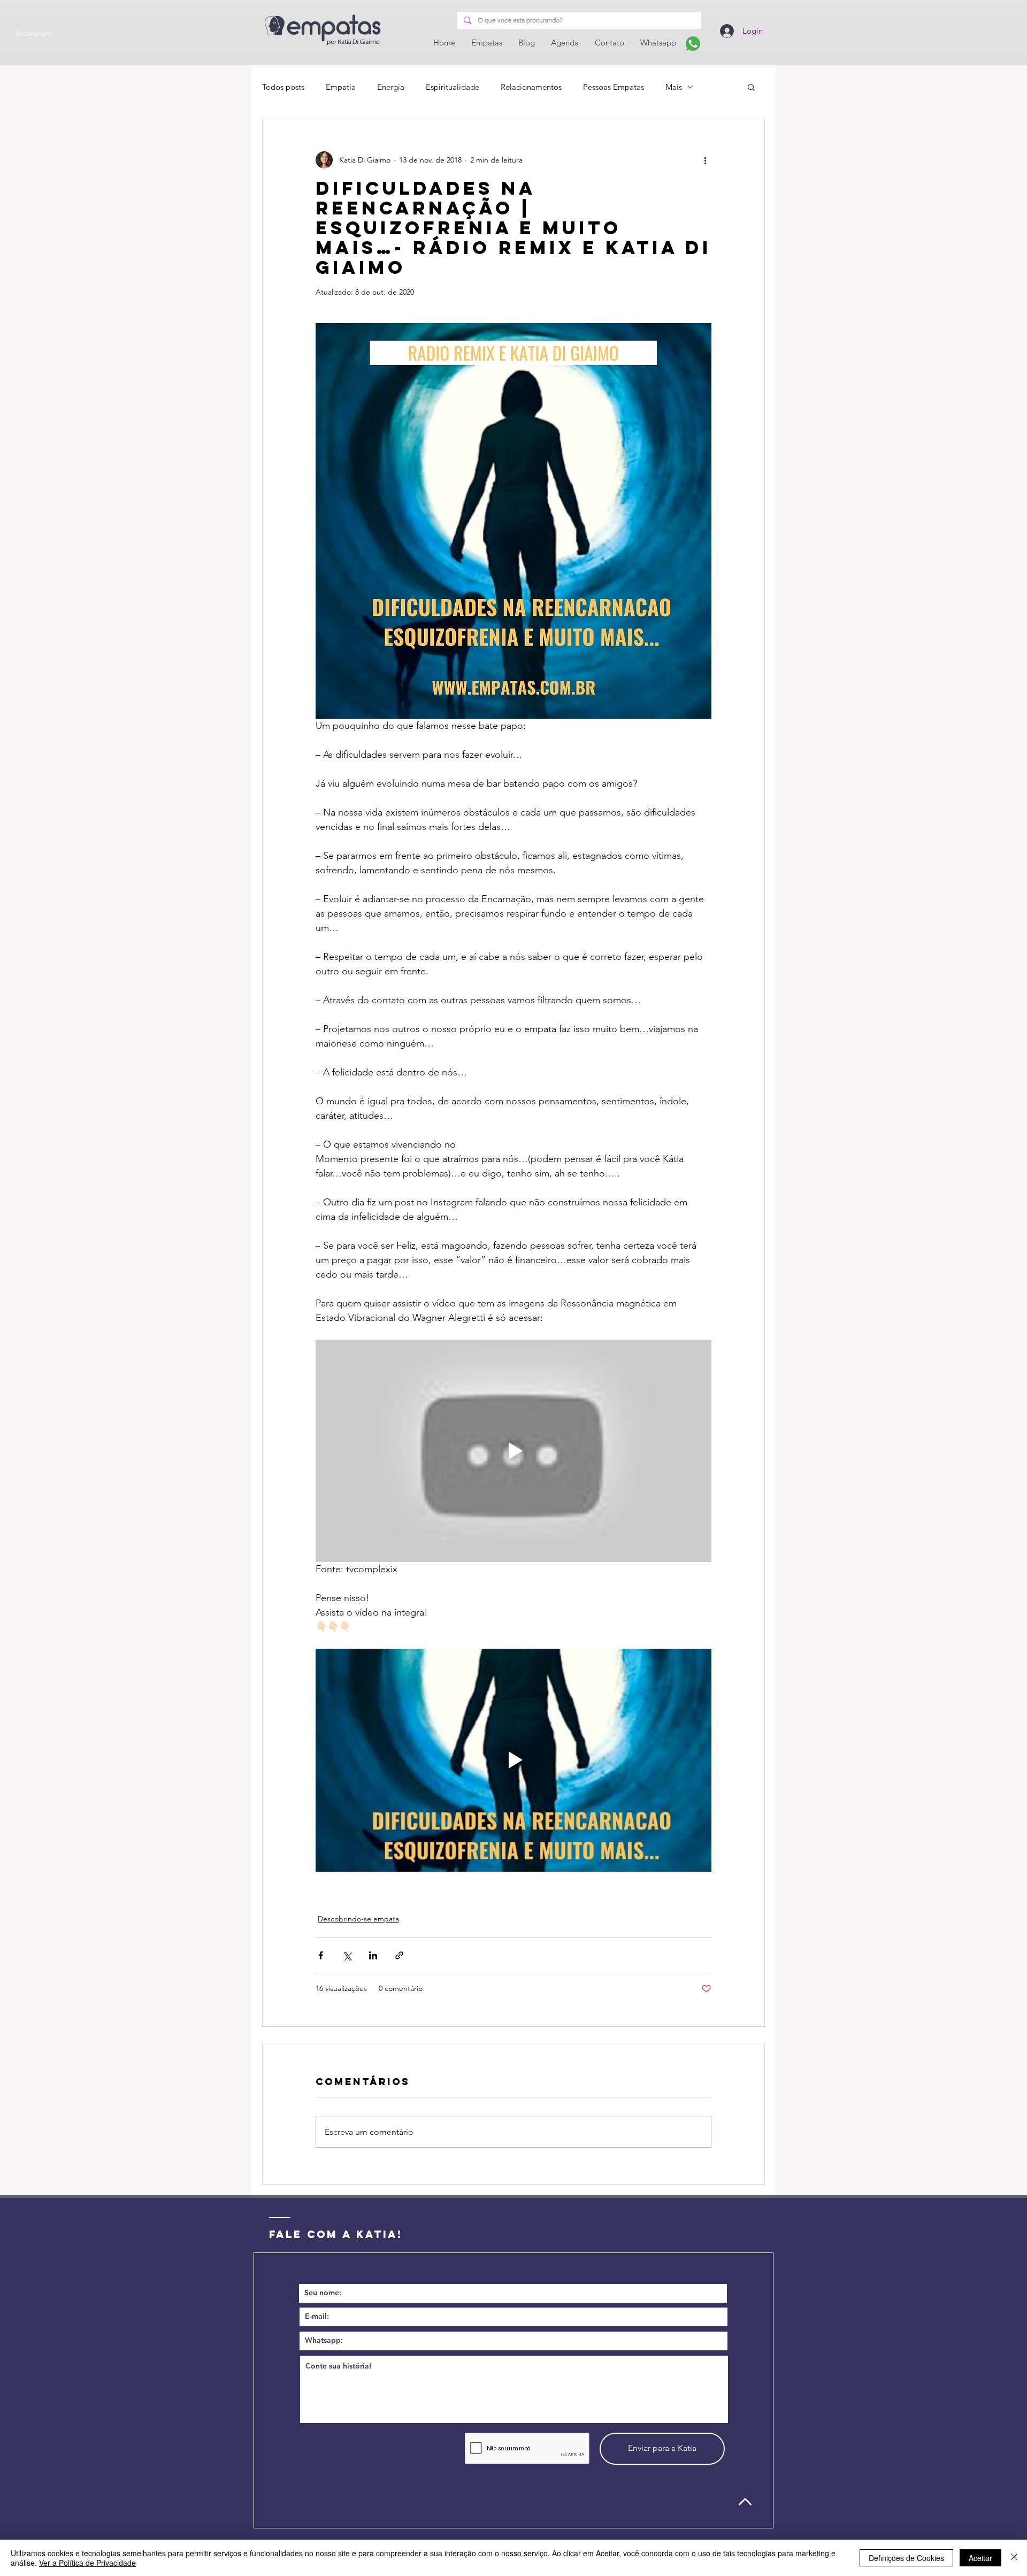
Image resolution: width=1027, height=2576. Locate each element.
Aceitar (980, 2558)
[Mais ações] (705, 160)
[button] (751, 87)
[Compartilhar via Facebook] (321, 1955)
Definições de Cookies (906, 2558)
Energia (391, 87)
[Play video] (513, 1451)
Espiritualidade (453, 87)
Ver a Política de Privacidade (87, 2563)
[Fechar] (1014, 2558)
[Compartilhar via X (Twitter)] (347, 1955)
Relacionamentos (531, 87)
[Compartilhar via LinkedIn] (373, 1955)
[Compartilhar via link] (399, 1955)
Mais (674, 87)
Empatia (341, 87)
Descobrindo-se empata (358, 1919)
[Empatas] (693, 44)
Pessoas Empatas (614, 87)
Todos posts (283, 87)
